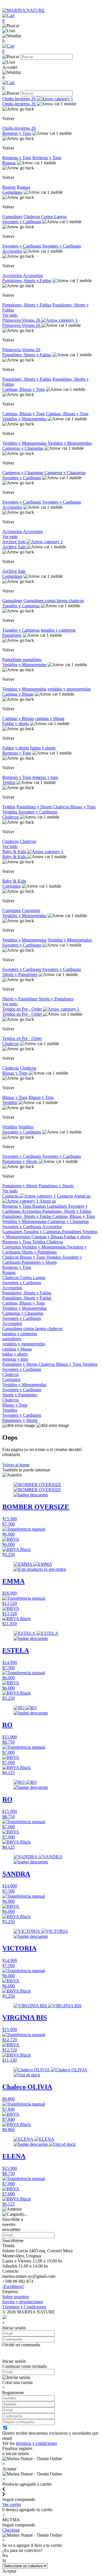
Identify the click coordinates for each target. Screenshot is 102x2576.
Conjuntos (11, 886)
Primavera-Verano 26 (22, 320)
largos (63, 601)
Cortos (48, 217)
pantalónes (32, 660)
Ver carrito (12, 2504)
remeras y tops (45, 777)
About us (48, 1201)
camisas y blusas (50, 718)
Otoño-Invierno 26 (20, 99)
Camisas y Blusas (18, 694)
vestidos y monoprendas (69, 689)
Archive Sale (14, 542)
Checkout (11, 2530)
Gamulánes (12, 192)
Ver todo (10, 315)
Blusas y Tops (83, 807)
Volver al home (16, 1465)
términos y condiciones (36, 2443)
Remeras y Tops (17, 133)
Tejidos (9, 782)
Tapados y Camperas (21, 606)
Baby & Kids (15, 852)
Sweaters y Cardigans (22, 222)
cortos (51, 601)
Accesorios (12, 251)
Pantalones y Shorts (20, 1161)
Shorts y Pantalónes (20, 974)
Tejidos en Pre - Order (23, 1009)
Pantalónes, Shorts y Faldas (27, 355)
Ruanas (9, 163)
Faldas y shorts (16, 724)
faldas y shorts (43, 748)
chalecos (76, 601)
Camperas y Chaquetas (23, 448)
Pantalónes (12, 635)
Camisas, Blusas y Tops (24, 389)
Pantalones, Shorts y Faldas (27, 281)
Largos (60, 217)
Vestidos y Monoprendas (24, 419)
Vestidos (10, 812)
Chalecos (32, 217)
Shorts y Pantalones (56, 999)
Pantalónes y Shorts (35, 807)
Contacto (11, 1196)
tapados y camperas (58, 630)
